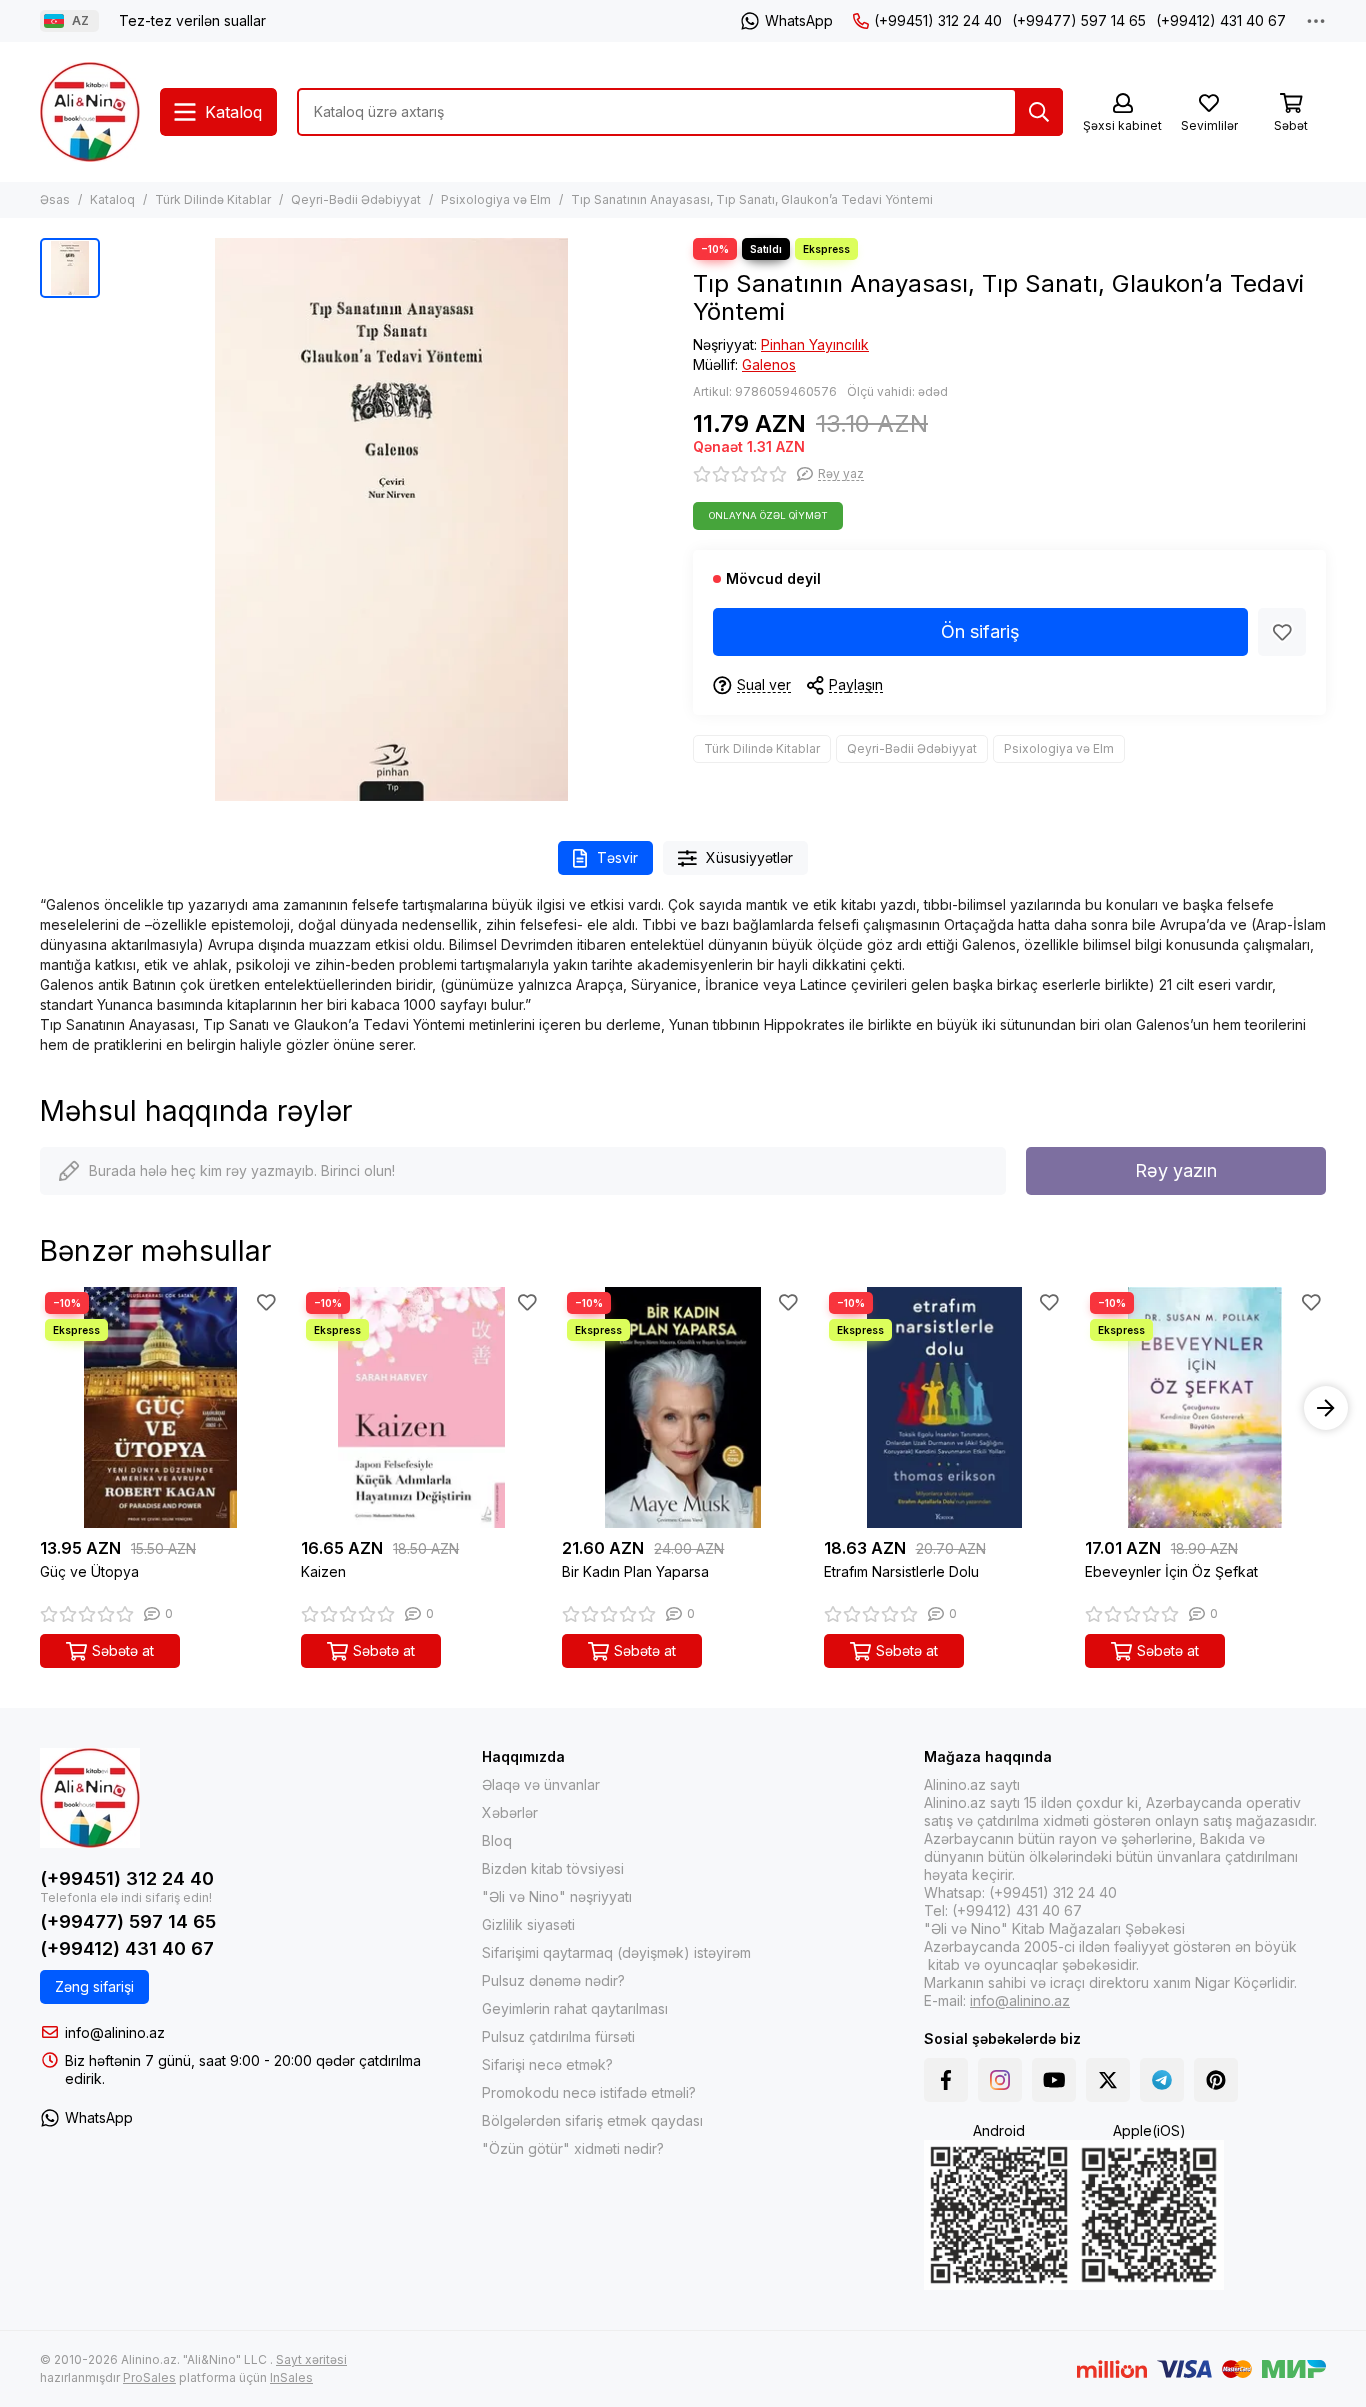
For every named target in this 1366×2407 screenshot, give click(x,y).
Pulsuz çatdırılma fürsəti (558, 2036)
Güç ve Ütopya (89, 1571)
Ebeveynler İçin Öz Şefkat (1171, 1571)
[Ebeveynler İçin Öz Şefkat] (1205, 1407)
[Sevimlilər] (1282, 632)
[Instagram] (1000, 2080)
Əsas (55, 199)
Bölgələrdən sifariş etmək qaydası (592, 2120)
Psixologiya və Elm (496, 199)
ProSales (149, 2377)
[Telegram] (1162, 2080)
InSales (291, 2377)
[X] (1108, 2080)
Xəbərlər (510, 1812)
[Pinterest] (1216, 2080)
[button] (40, 1408)
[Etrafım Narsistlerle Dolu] (944, 1407)
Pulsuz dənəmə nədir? (553, 1980)
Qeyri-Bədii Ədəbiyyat (356, 199)
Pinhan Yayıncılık (815, 344)
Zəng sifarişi (94, 1986)
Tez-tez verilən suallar (192, 20)
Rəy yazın (1176, 1170)
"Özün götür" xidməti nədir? (573, 2148)
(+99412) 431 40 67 (1221, 20)
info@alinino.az (115, 2032)
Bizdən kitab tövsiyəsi (553, 1868)
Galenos (769, 364)
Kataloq (112, 199)
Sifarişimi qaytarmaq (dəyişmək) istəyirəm (616, 1952)
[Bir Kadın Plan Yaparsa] (682, 1407)
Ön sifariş (980, 631)
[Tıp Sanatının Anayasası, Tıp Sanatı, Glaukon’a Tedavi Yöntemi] (391, 519)
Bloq (497, 1840)
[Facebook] (946, 2080)
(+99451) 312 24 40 (938, 20)
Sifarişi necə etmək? (547, 2064)
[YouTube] (1054, 2080)
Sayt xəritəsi (311, 2359)
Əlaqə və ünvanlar (541, 1784)
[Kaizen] (421, 1407)
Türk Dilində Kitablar (213, 199)
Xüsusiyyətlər (749, 857)
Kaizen (323, 1571)
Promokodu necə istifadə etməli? (589, 2092)
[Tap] (1039, 112)
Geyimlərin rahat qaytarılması (575, 2008)
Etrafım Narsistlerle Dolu (901, 1571)
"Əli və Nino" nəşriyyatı (557, 1896)
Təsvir (617, 857)
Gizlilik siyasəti (528, 1924)
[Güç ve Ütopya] (160, 1407)
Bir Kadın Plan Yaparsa (635, 1571)
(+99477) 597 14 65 (1079, 20)
